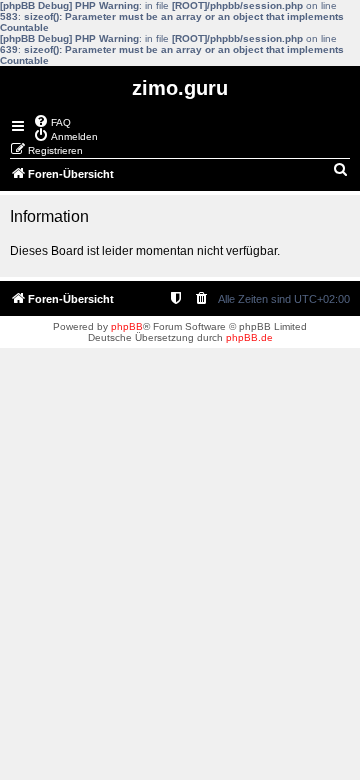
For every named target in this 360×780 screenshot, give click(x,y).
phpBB (127, 326)
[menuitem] (52, 121)
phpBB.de (249, 337)
